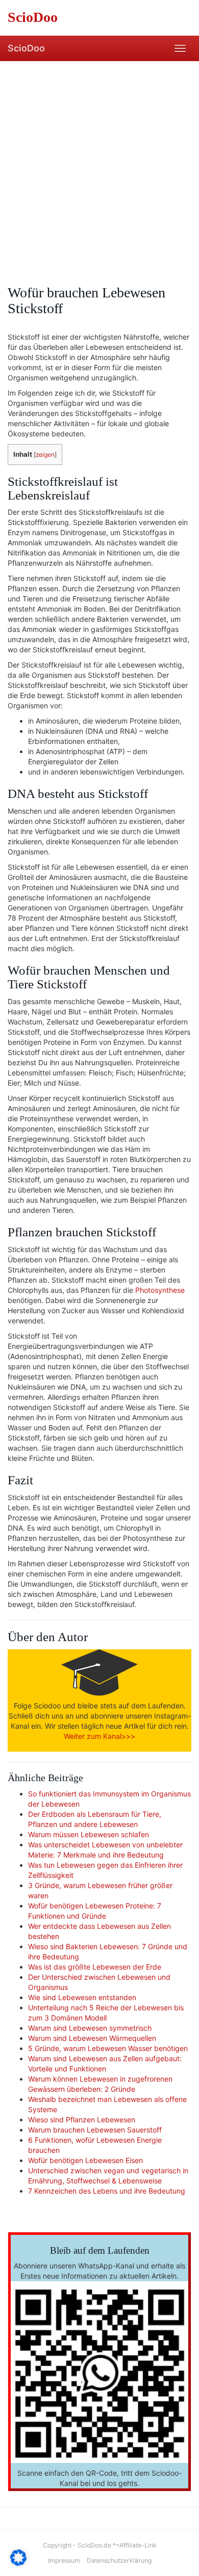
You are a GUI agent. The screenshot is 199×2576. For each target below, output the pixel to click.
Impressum (64, 2560)
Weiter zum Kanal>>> (99, 1736)
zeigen (45, 454)
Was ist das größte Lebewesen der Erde (95, 1967)
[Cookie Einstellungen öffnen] (18, 2563)
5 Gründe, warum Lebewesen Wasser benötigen (108, 2048)
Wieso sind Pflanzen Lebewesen (82, 2120)
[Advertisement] (99, 165)
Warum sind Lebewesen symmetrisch (90, 2028)
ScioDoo (26, 48)
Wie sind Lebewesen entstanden (82, 1997)
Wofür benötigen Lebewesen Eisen (85, 2160)
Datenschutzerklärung (119, 2560)
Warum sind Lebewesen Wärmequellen (92, 2038)
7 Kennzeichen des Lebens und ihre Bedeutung (107, 2191)
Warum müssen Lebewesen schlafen (89, 1834)
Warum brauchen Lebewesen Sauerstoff (95, 2130)
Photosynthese (160, 1290)
